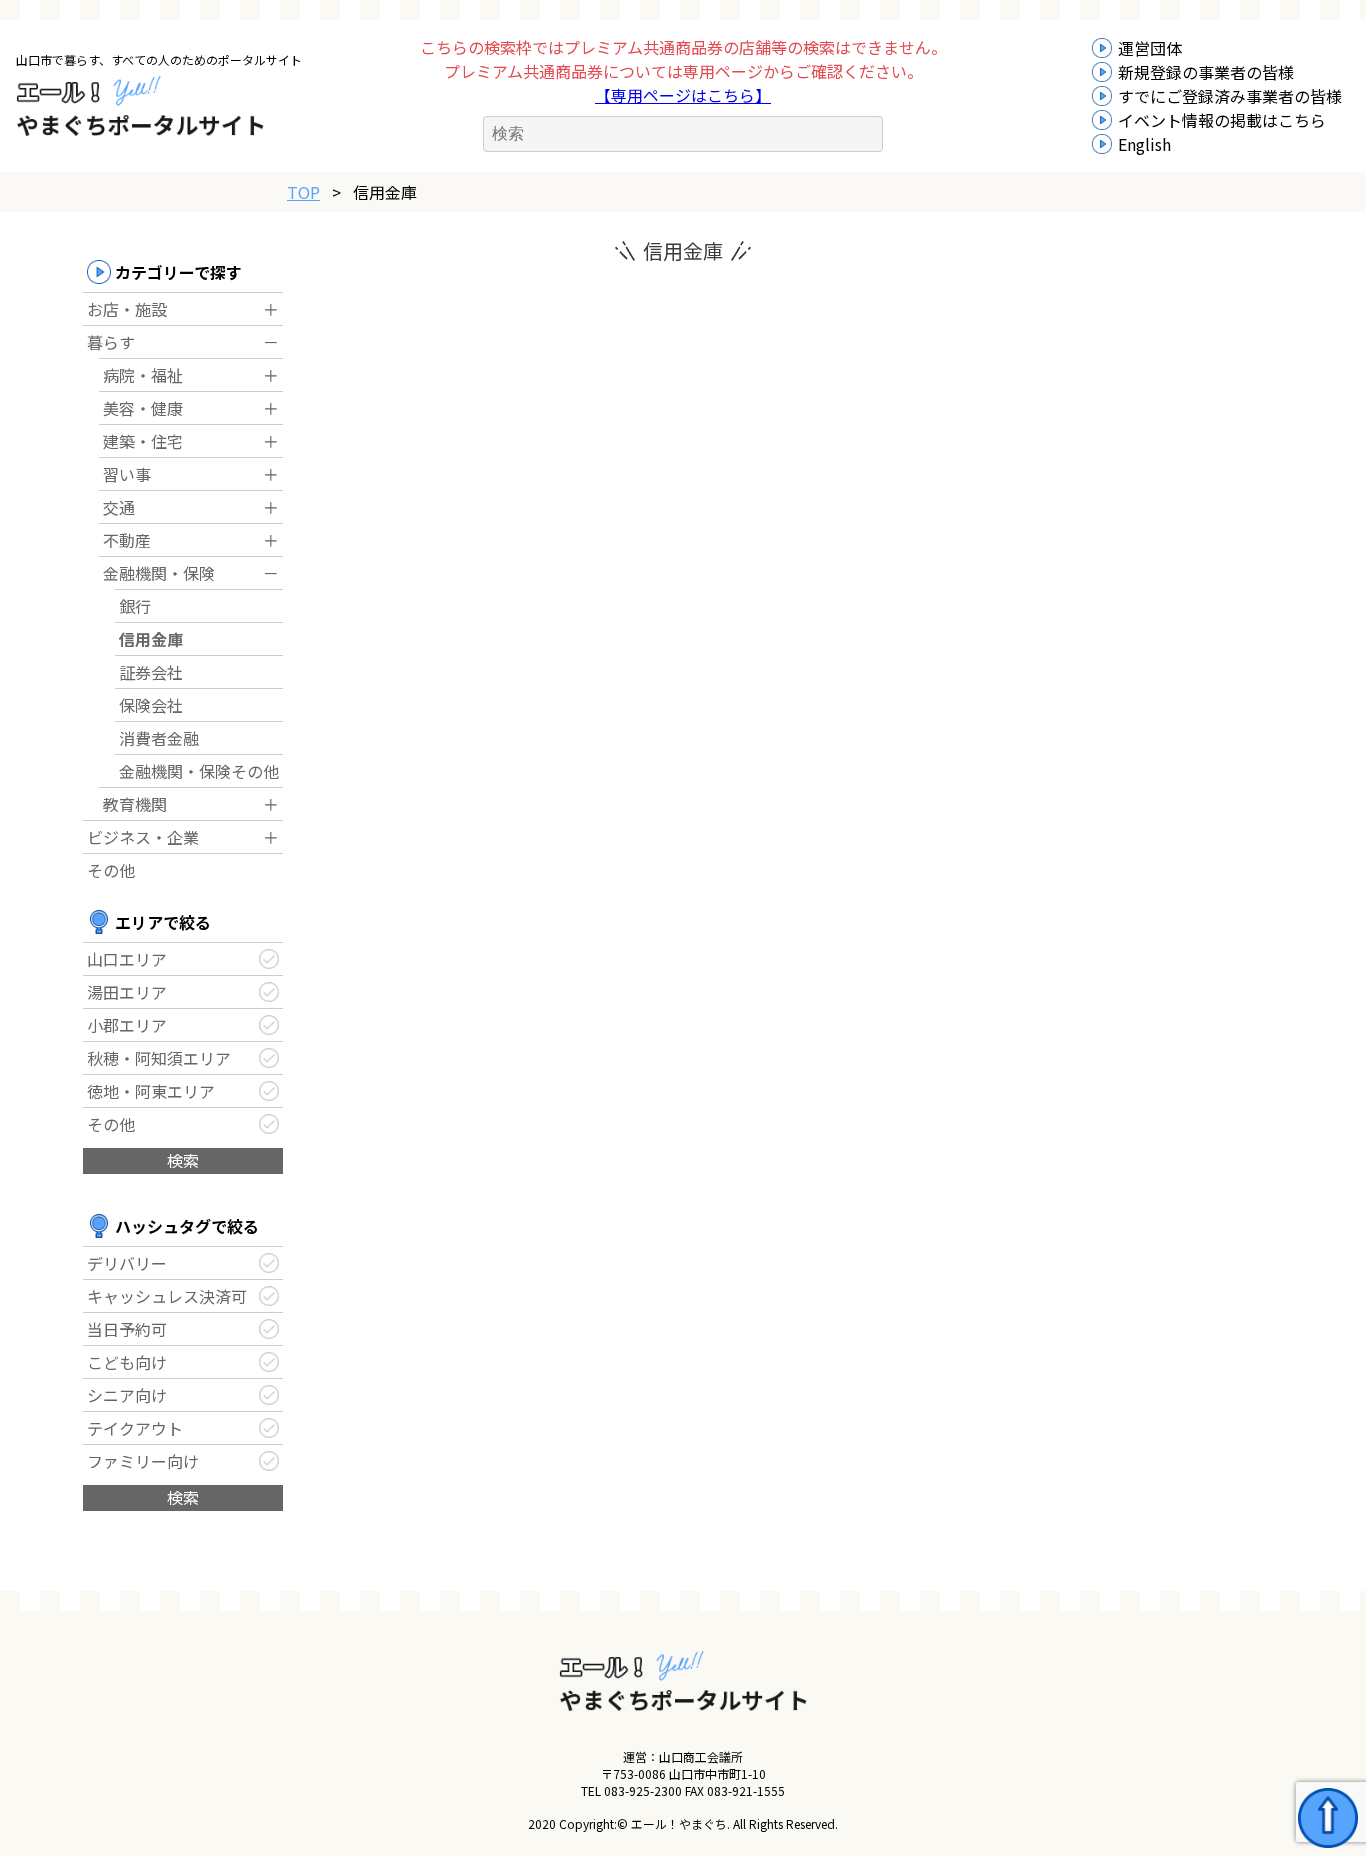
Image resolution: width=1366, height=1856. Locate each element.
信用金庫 (151, 639)
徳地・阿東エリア (151, 1091)
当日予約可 (127, 1329)
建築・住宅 (143, 441)
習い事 (127, 474)
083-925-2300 (643, 1790)
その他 (111, 870)
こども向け (127, 1362)
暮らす (111, 342)
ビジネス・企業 (143, 837)
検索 (183, 1160)
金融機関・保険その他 (199, 771)
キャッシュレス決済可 (167, 1296)
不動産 (127, 540)
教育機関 (135, 804)
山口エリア (127, 959)
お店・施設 (127, 309)
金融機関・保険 (159, 573)
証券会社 (151, 672)
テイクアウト (135, 1428)
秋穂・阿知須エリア (159, 1058)
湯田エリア (127, 992)
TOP (303, 192)
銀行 (135, 606)
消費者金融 (159, 738)
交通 (119, 507)
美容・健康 (143, 408)
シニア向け (127, 1395)
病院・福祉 (143, 375)
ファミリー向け (143, 1461)
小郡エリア (127, 1025)
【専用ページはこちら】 (683, 95)
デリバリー (127, 1263)
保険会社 (151, 705)
